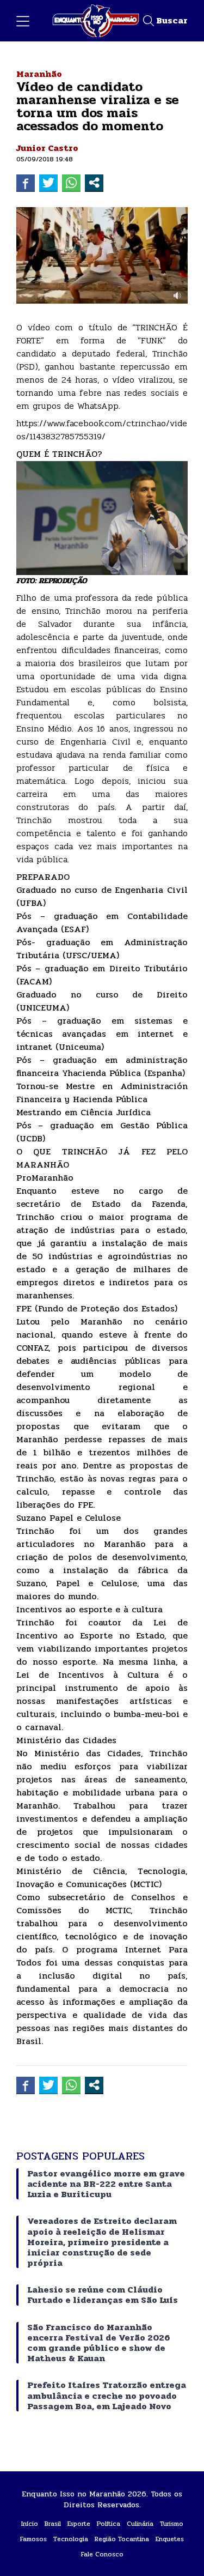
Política (109, 2524)
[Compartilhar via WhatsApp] (71, 183)
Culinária (140, 2524)
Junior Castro (47, 148)
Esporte (79, 2524)
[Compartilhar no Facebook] (26, 183)
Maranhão (39, 74)
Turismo (172, 2524)
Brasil (53, 2524)
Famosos (33, 2539)
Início (30, 2524)
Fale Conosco (102, 2554)
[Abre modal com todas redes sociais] (94, 183)
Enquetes (170, 2539)
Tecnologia (71, 2539)
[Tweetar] (48, 183)
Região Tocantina (122, 2539)
